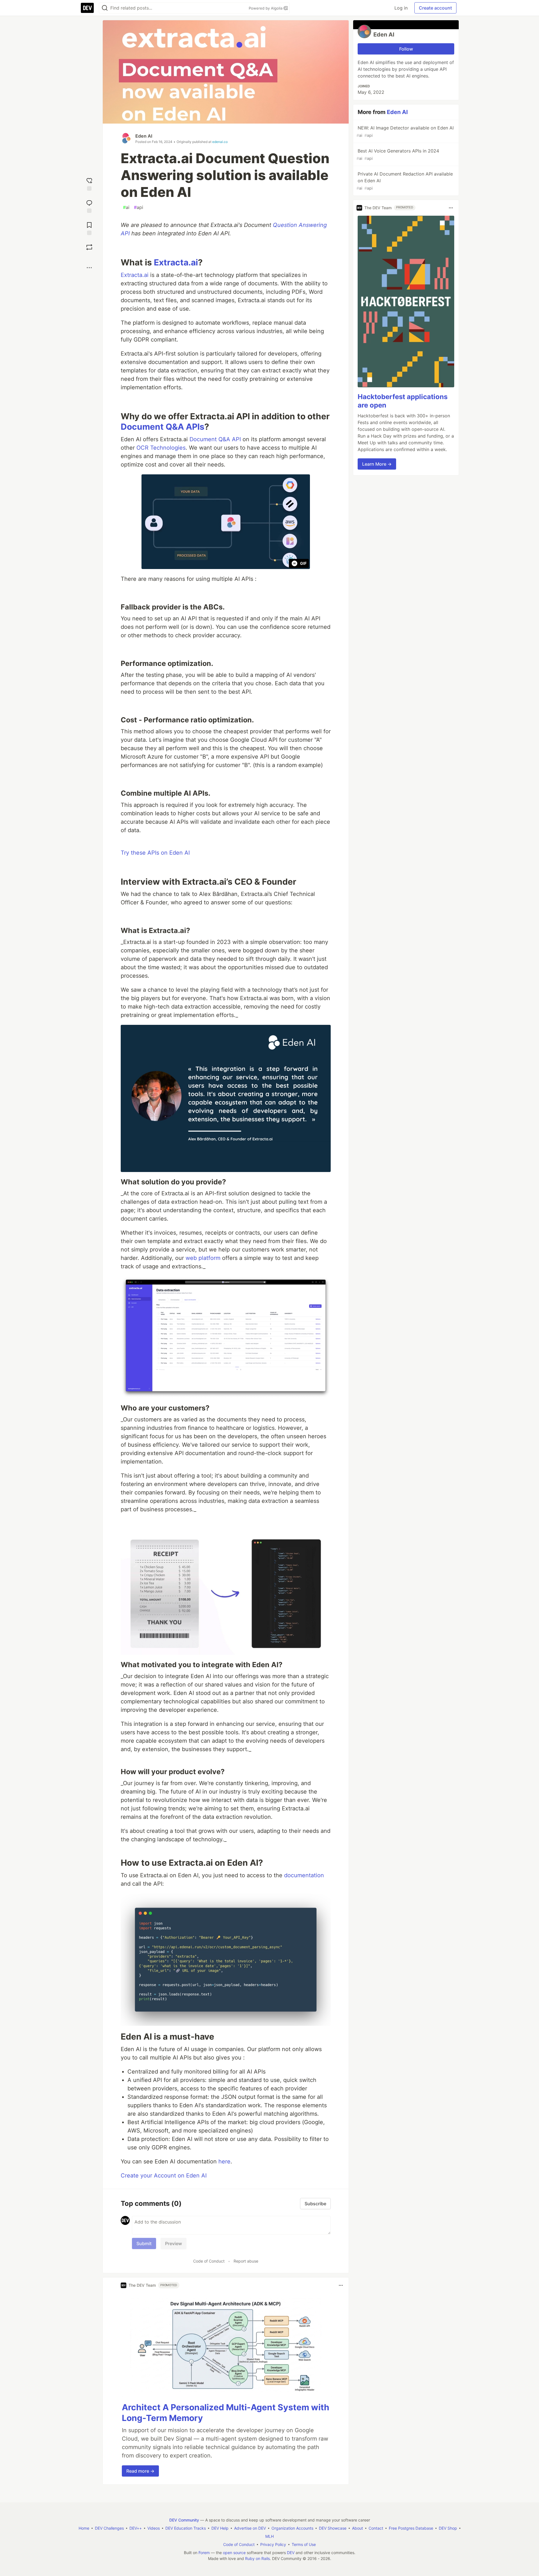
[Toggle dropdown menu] (341, 2285)
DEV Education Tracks (186, 2528)
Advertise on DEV (250, 2528)
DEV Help (220, 2528)
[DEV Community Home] (87, 8)
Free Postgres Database (411, 2528)
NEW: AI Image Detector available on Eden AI (405, 131)
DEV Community (184, 2520)
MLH (269, 2536)
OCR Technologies (161, 448)
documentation (304, 1875)
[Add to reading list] (89, 228)
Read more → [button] (140, 2471)
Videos (154, 2528)
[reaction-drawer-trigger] (89, 184)
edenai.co (220, 142)
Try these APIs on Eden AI (155, 853)
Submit (144, 2243)
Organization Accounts (292, 2528)
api (139, 207)
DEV (291, 2553)
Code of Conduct (209, 2261)
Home (84, 2528)
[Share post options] (89, 268)
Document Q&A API (215, 439)
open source (234, 2553)
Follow (406, 49)
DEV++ (136, 2528)
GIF (303, 563)
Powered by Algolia (266, 8)
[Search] (105, 8)
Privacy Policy (273, 2544)
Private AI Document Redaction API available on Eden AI (405, 181)
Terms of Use (304, 2544)
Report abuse (246, 2261)
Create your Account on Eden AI (164, 2176)
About (358, 2528)
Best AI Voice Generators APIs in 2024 (398, 154)
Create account (435, 8)
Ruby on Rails (257, 2558)
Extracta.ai (176, 262)
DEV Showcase (333, 2528)
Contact (376, 2528)
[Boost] (89, 247)
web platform (203, 1258)
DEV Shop (448, 2528)
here (224, 2161)
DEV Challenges (109, 2528)
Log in (401, 8)
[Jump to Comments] (89, 206)
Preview (173, 2243)
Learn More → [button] (377, 464)
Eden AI (144, 136)
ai (126, 207)
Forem (204, 2553)
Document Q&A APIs (163, 427)
